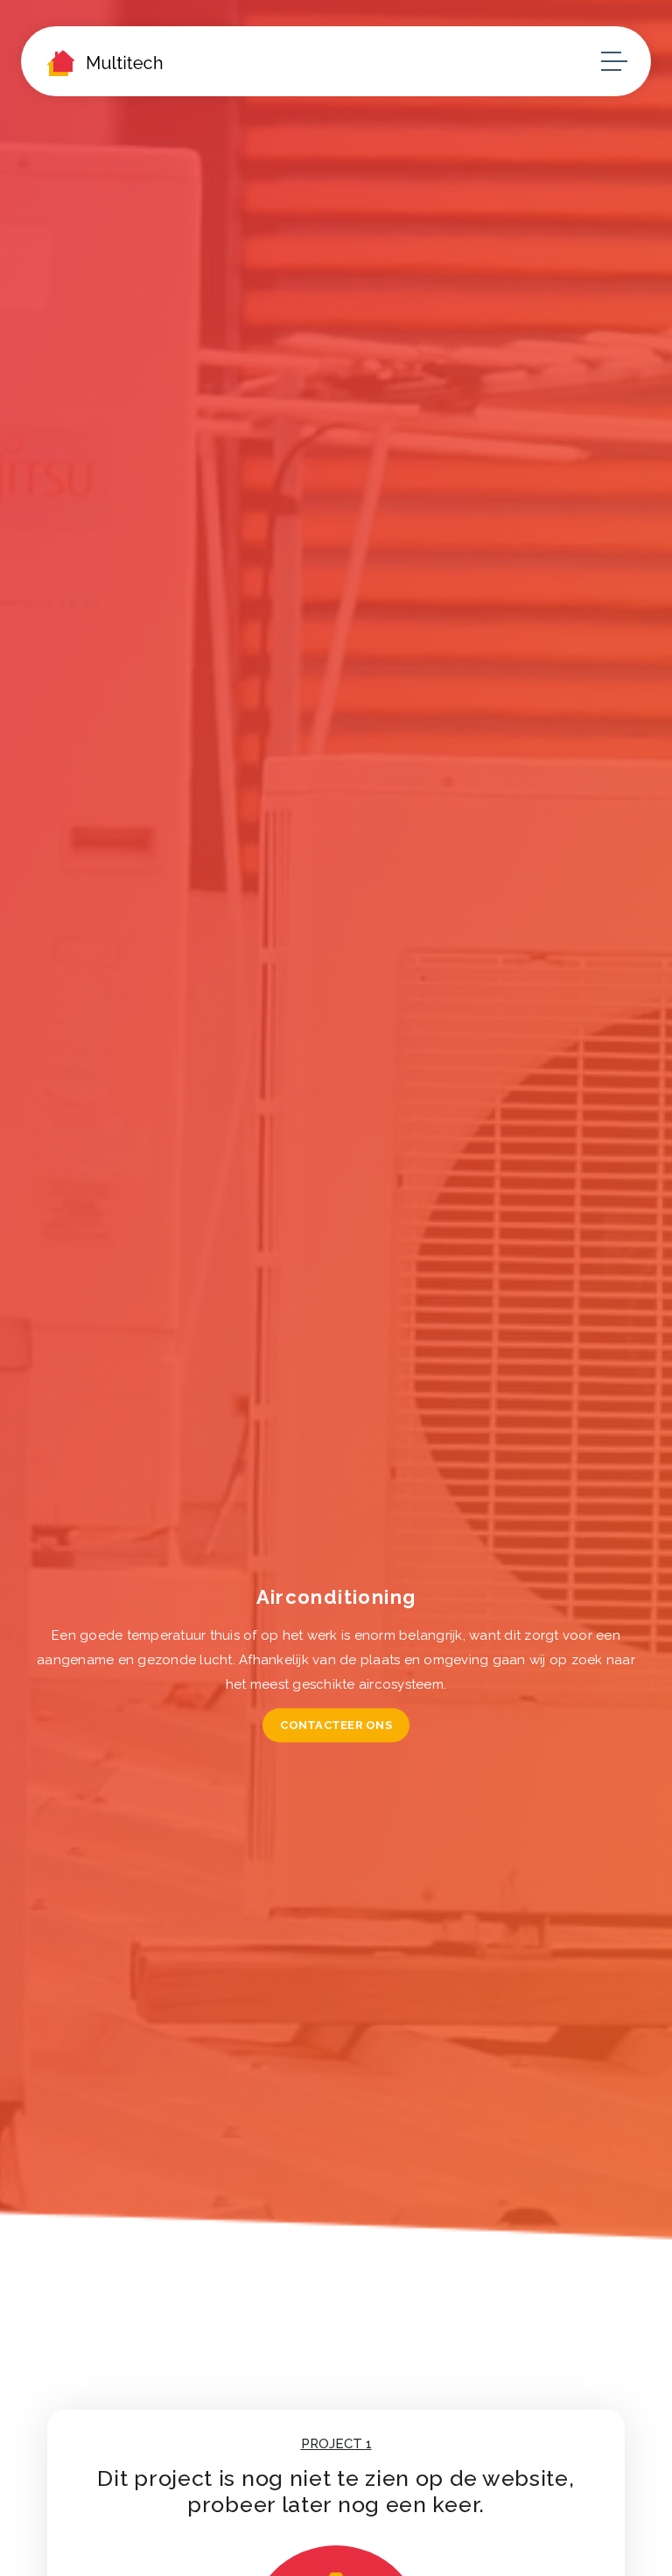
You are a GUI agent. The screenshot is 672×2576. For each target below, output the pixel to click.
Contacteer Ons (336, 1725)
